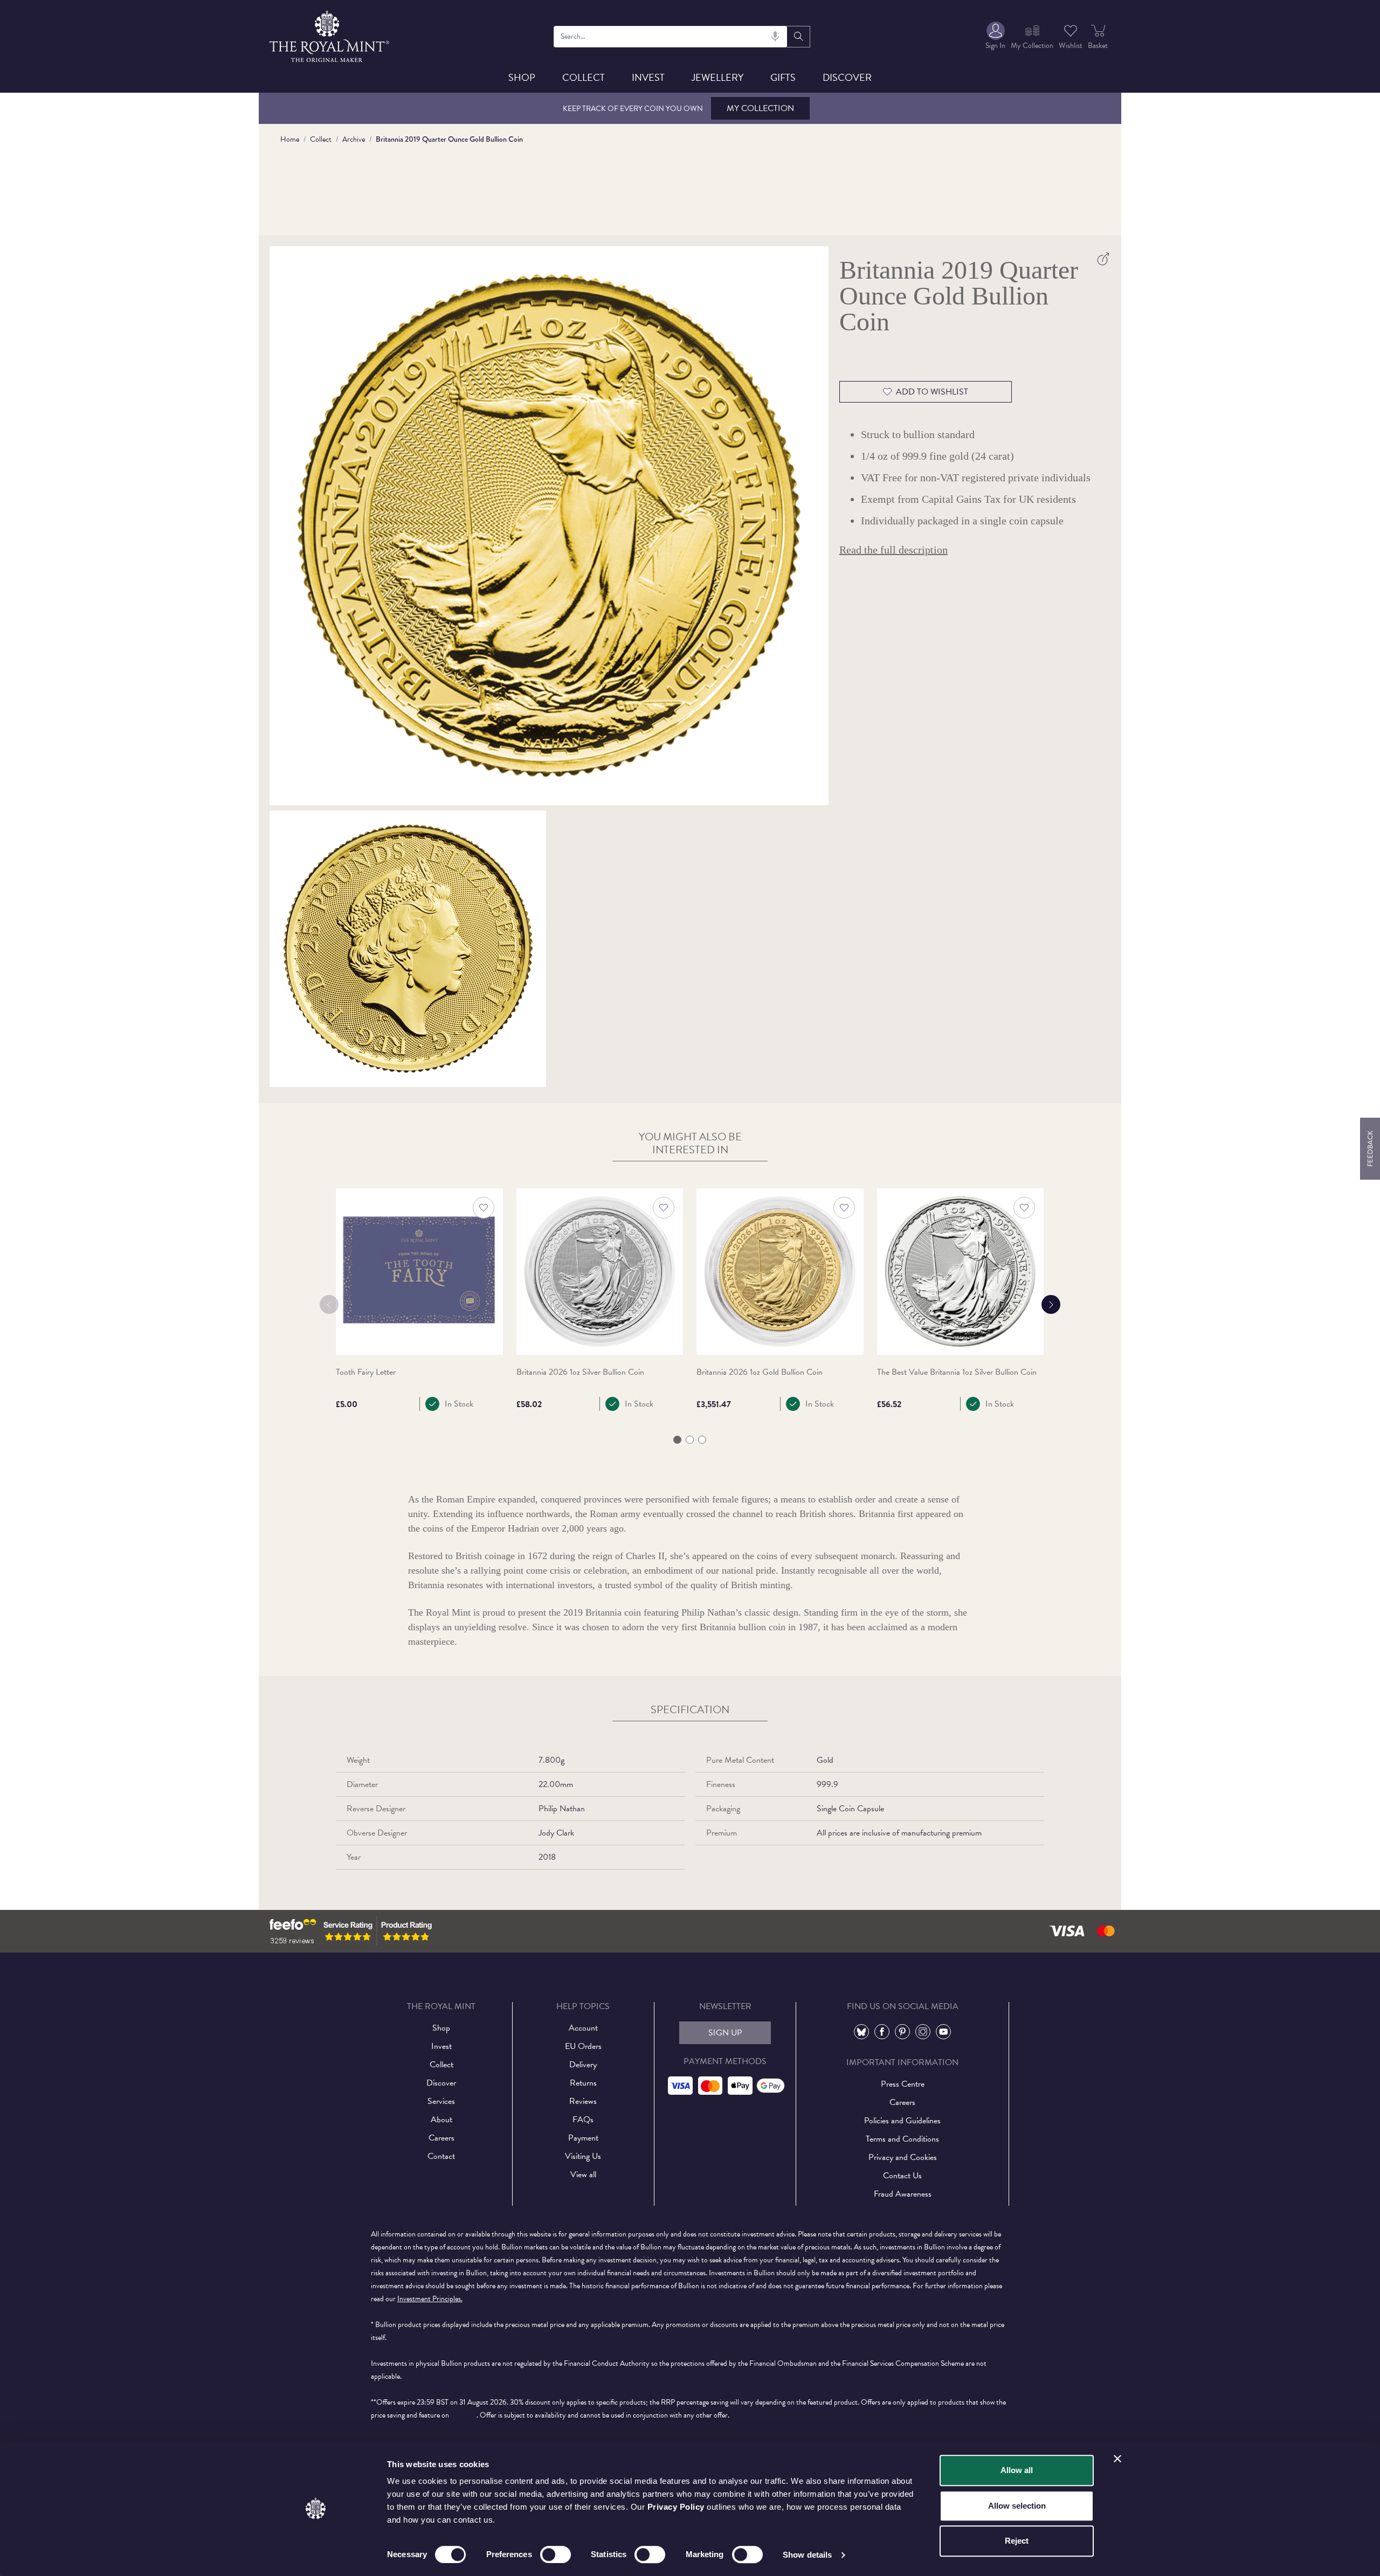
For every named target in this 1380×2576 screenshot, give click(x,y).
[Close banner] (1117, 2459)
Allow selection (1017, 2506)
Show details (807, 2555)
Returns (583, 2083)
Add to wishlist (932, 392)
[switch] (556, 2554)
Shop (522, 77)
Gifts (783, 77)
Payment (583, 2138)
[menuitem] (995, 36)
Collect (584, 77)
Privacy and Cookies (903, 2157)
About (441, 2120)
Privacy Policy (676, 2507)
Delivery (583, 2065)
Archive (354, 139)
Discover (847, 77)
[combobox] (671, 37)
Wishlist (1071, 46)
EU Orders (583, 2046)
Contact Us (902, 2176)
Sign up (725, 2033)
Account (583, 2028)
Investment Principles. (430, 2299)
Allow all (1017, 2470)
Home (290, 139)
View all (583, 2175)
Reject (1017, 2541)
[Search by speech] (775, 37)
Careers (441, 2138)
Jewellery (717, 77)
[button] (677, 1440)
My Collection (760, 108)
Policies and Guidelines (902, 2121)
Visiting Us (583, 2156)
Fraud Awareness (903, 2194)
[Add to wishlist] (484, 1208)
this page (464, 2415)
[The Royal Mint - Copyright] (330, 35)
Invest (648, 77)
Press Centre (903, 2084)
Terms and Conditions (902, 2139)
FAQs (583, 2120)
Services (441, 2101)
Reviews (583, 2101)
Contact (441, 2156)
